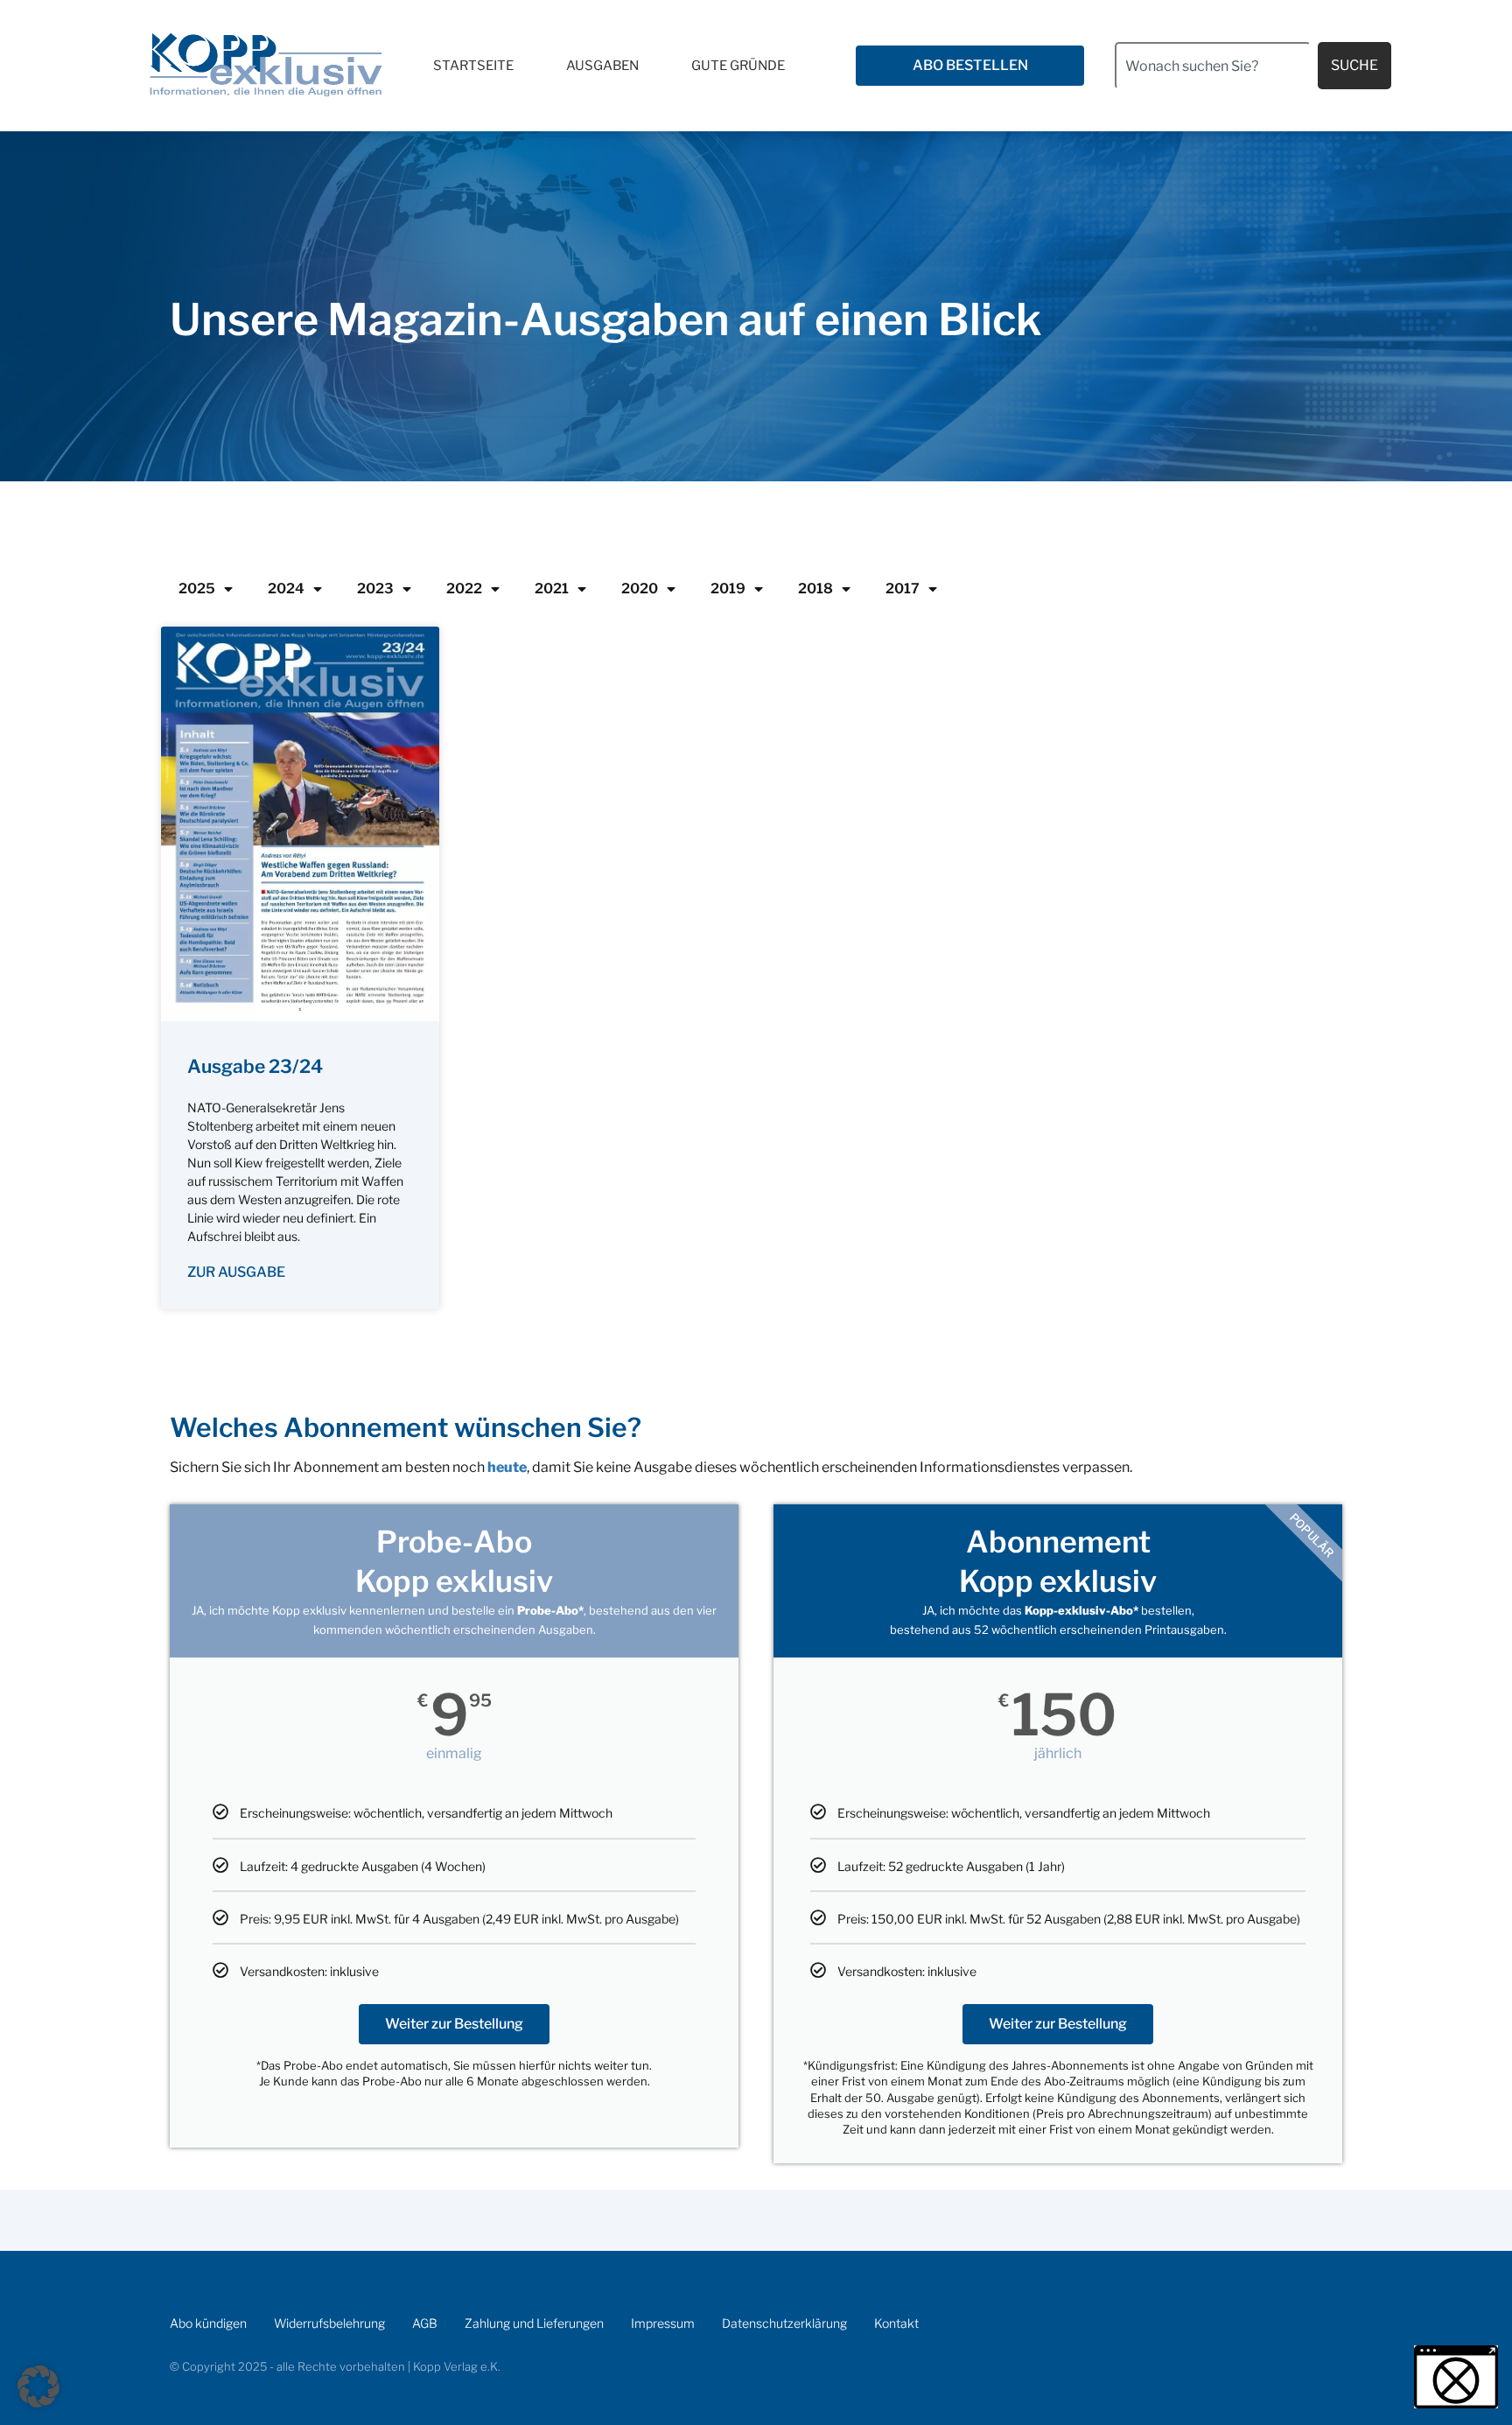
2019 (728, 589)
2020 (640, 589)
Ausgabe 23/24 (255, 1066)
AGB (425, 2323)
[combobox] (1213, 66)
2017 (903, 589)
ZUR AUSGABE (236, 1272)
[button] (38, 2386)
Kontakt (896, 2323)
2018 (815, 589)
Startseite (473, 66)
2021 (552, 589)
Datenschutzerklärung (784, 2323)
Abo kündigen (208, 2323)
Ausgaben (602, 66)
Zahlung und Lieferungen (534, 2323)
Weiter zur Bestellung (454, 2024)
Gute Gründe (738, 66)
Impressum (663, 2323)
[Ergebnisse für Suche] (1213, 99)
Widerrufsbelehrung (329, 2323)
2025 (197, 589)
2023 (375, 589)
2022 (464, 589)
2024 (286, 589)
